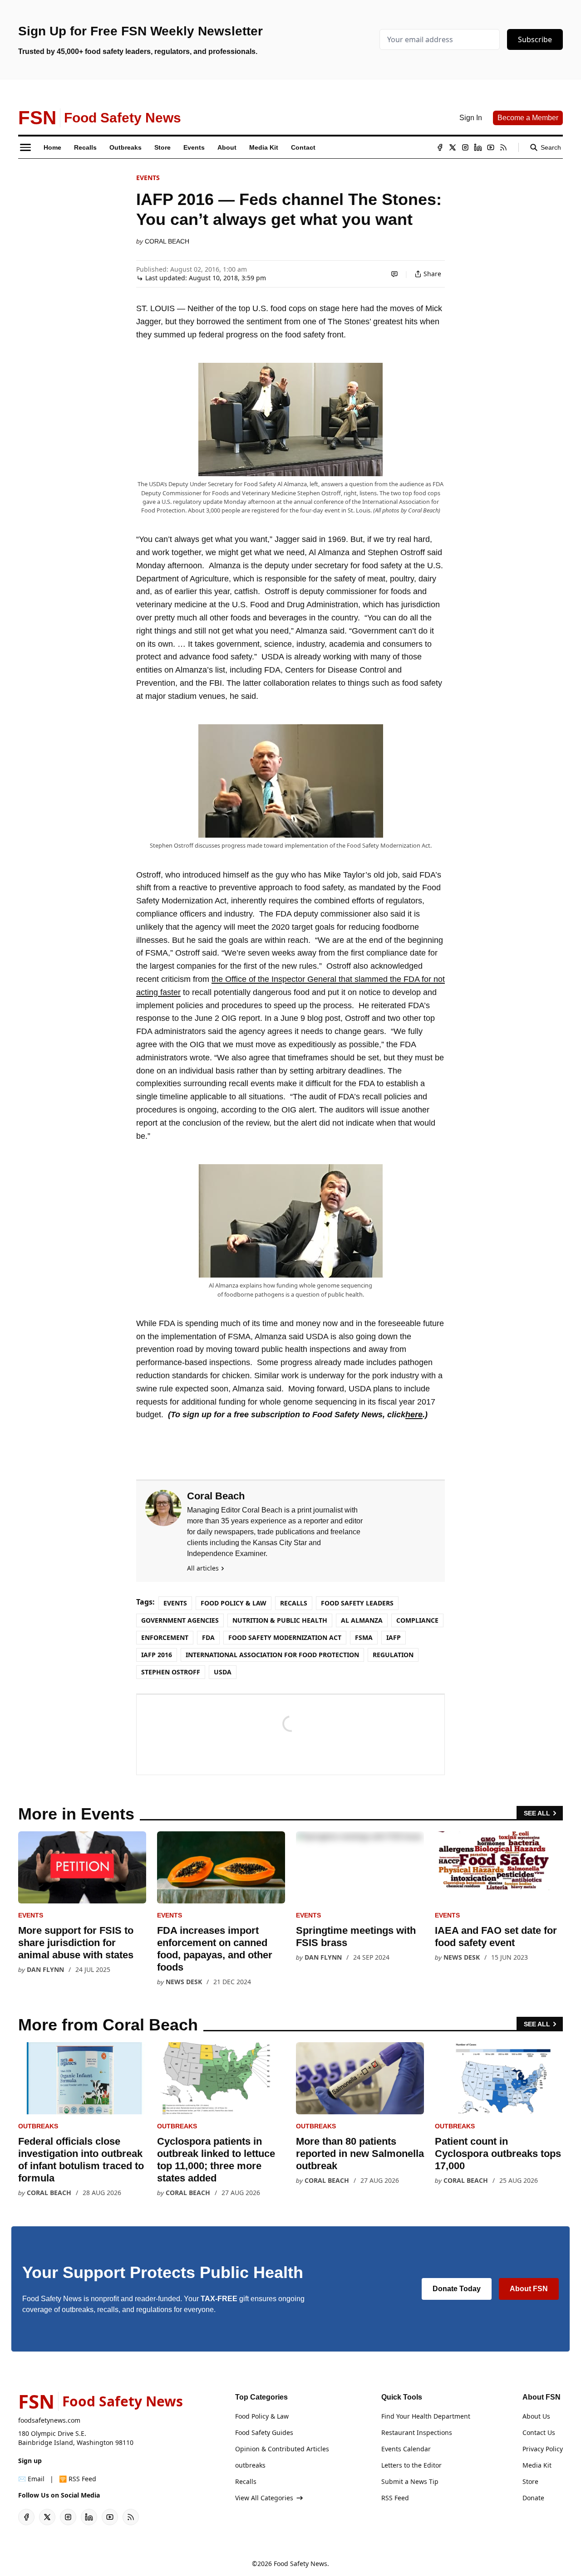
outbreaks (38, 2126)
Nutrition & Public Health (280, 1620)
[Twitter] (453, 147)
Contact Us (539, 2432)
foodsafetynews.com (49, 2420)
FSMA (364, 1637)
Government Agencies (180, 1620)
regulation (393, 1655)
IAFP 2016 (157, 1655)
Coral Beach (167, 241)
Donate (533, 2498)
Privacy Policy (543, 2449)
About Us (536, 2416)
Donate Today (457, 2289)
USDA (223, 1672)
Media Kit (537, 2465)
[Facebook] (440, 147)
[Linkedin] (478, 147)
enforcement (165, 1637)
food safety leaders (357, 1603)
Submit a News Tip (410, 2481)
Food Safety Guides (264, 2432)
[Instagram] (465, 147)
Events (148, 178)
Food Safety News (300, 2564)
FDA (208, 1637)
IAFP (394, 1637)
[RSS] (503, 147)
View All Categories (264, 2498)
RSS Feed (395, 2498)
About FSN (529, 2289)
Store (530, 2481)
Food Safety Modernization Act (285, 1637)
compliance (417, 1620)
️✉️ (31, 2479)
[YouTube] (491, 147)
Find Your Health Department (426, 2416)
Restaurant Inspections (417, 2432)
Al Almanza (362, 1620)
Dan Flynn (45, 1969)
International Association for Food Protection (272, 1655)
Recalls (294, 1603)
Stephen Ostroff (171, 1672)
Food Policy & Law (234, 1603)
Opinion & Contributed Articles (282, 2449)
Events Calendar (406, 2449)
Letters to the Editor (411, 2465)
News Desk (184, 1982)
